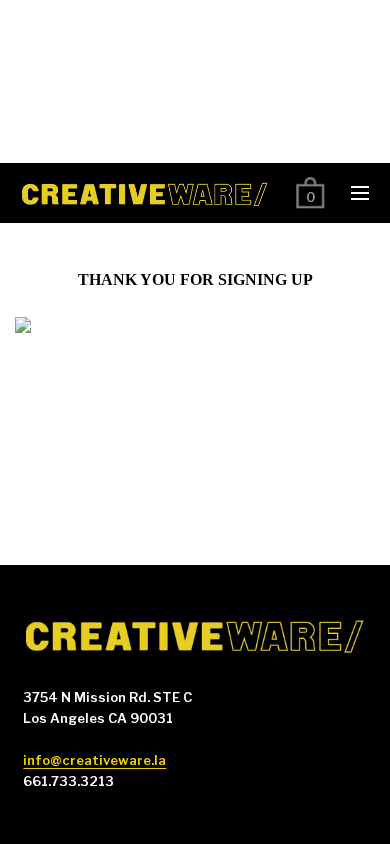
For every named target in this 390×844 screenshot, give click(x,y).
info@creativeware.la (94, 760)
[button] (360, 193)
